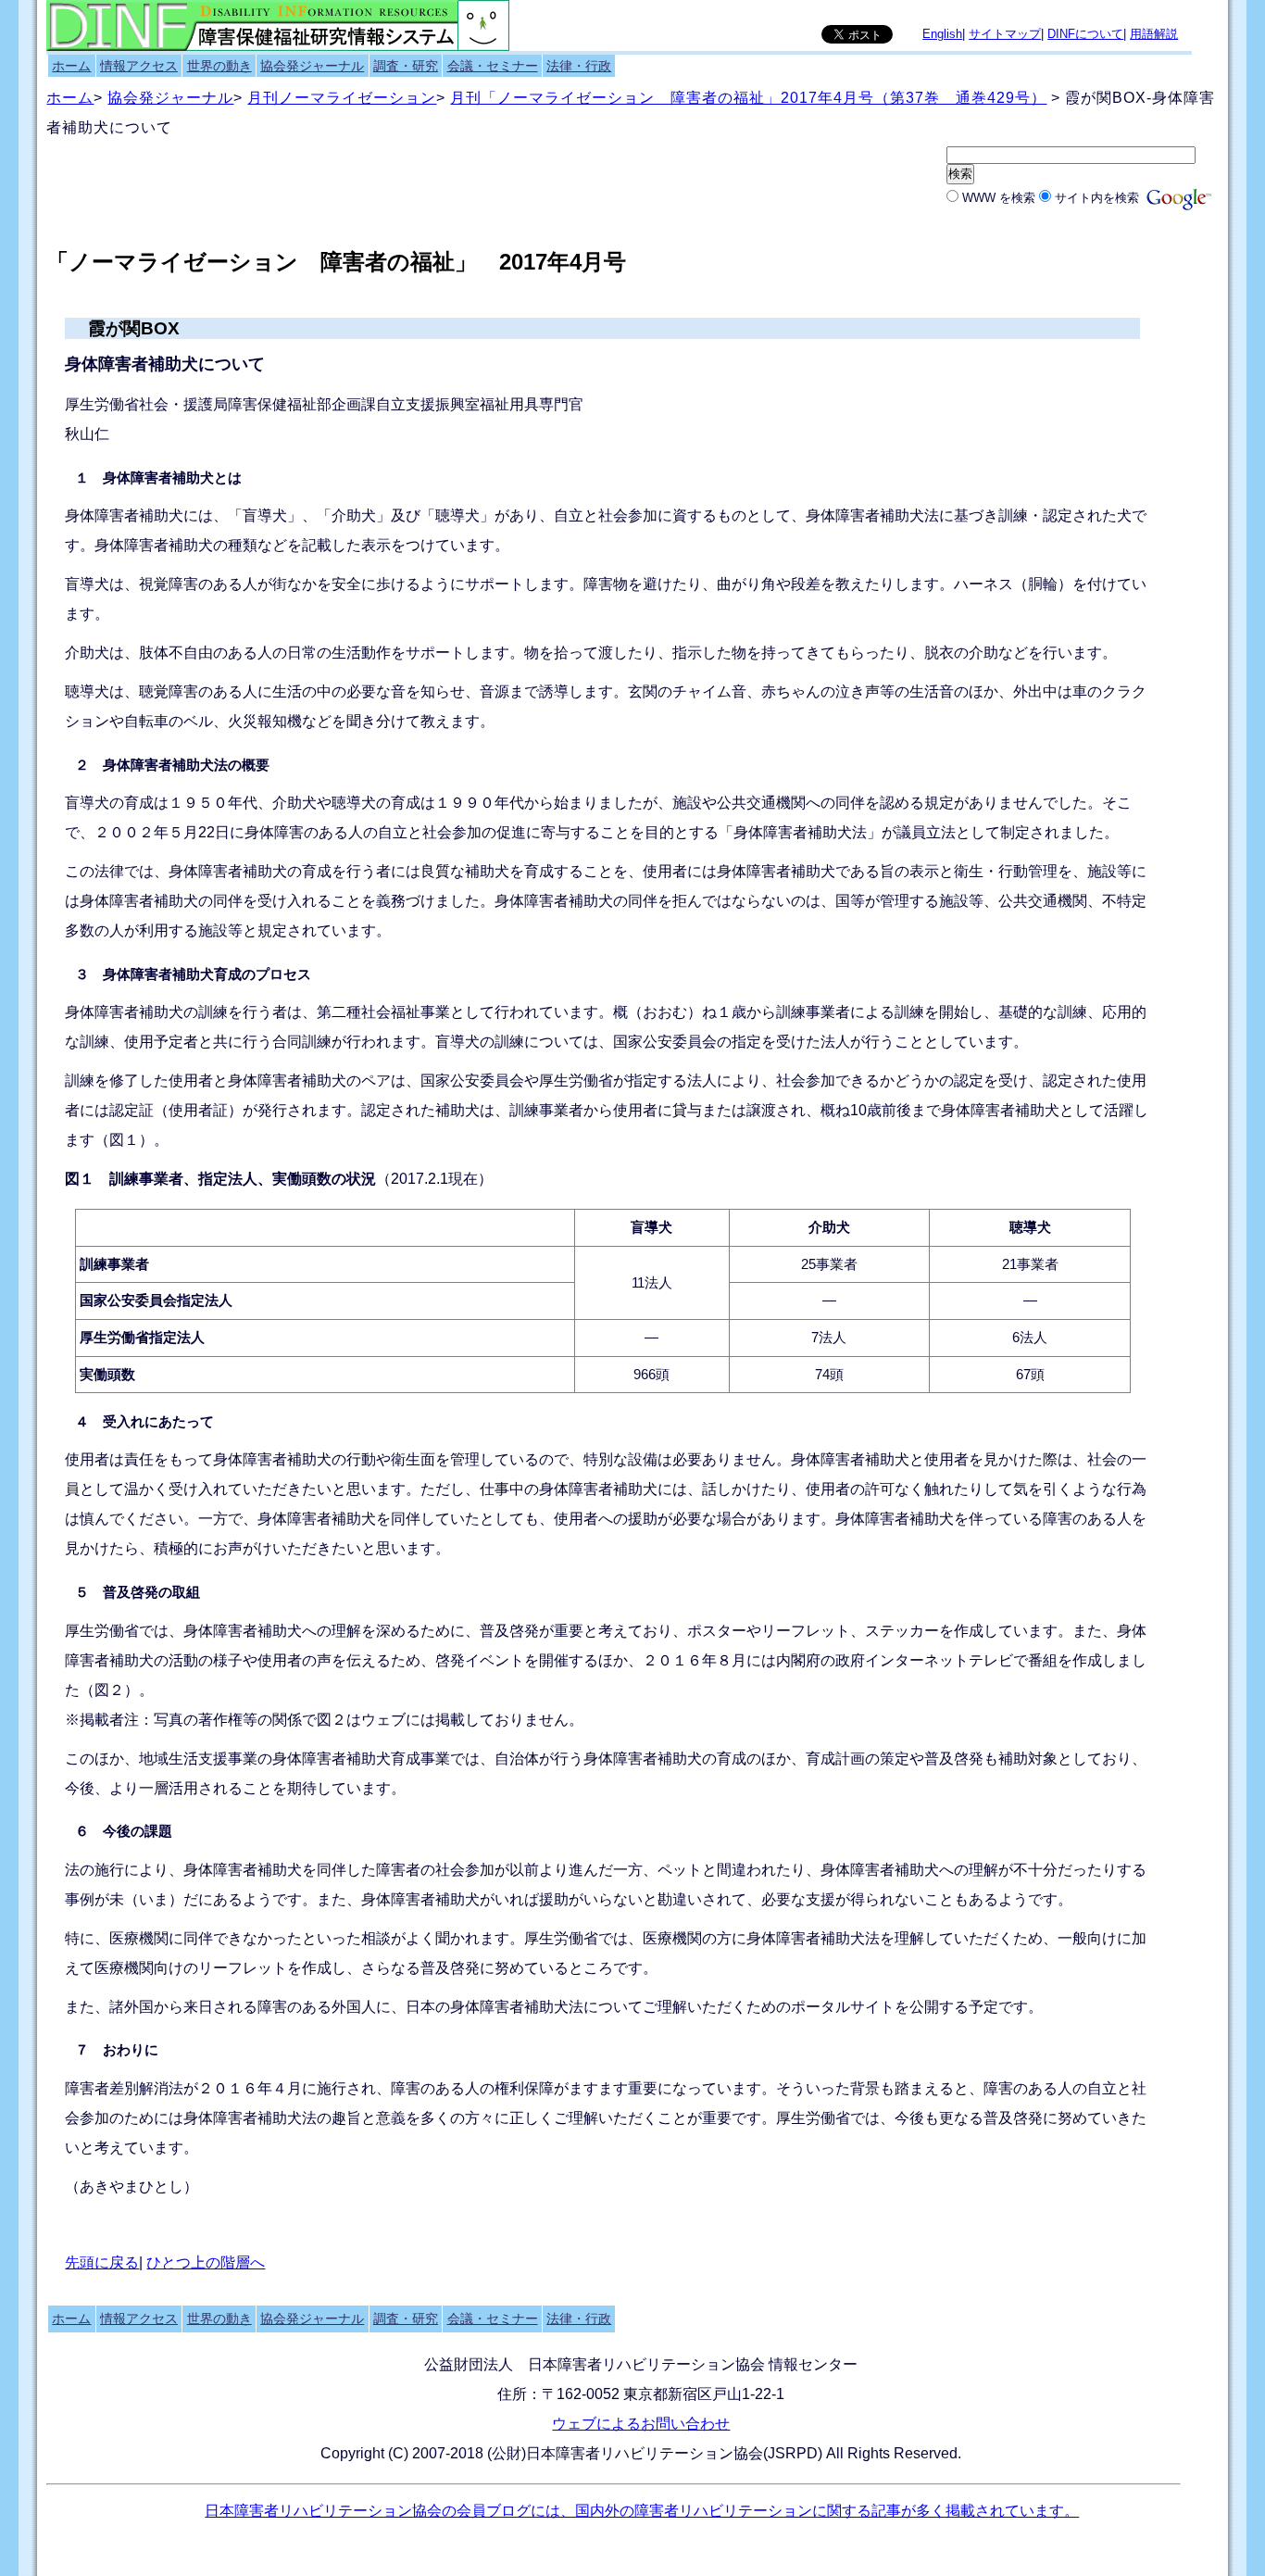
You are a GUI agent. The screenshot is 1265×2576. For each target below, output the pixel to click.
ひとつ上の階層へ (206, 2262)
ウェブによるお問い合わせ (641, 2424)
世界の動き (219, 66)
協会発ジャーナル (312, 66)
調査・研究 (406, 66)
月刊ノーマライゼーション (342, 98)
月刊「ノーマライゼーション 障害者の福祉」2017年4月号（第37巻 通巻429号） (748, 98)
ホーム (71, 66)
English (942, 34)
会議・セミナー (493, 66)
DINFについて (1085, 34)
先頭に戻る (102, 2262)
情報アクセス (139, 66)
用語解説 (1154, 34)
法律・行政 (579, 66)
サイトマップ (1005, 34)
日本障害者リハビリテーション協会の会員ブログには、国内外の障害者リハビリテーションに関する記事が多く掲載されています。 (642, 2511)
